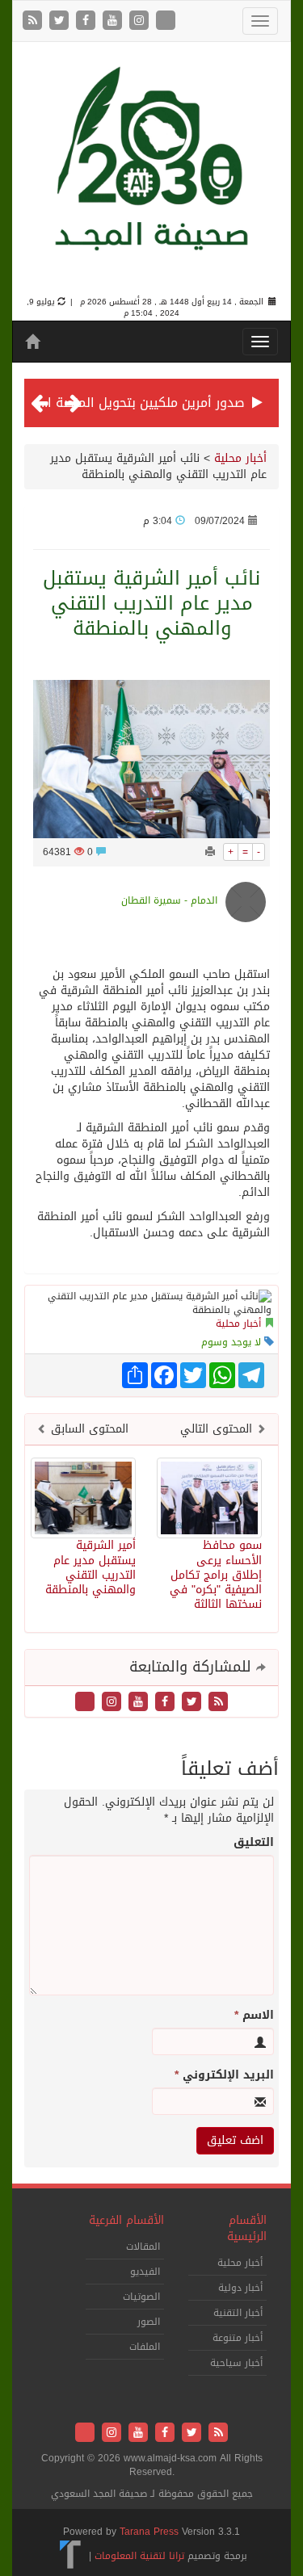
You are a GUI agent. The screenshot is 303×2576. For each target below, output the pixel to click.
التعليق (254, 1843)
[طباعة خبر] (210, 852)
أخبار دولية (240, 2288)
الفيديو (145, 2272)
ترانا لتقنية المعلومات (139, 2555)
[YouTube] (114, 21)
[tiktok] (166, 21)
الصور (149, 2322)
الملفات (145, 2347)
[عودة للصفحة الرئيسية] (151, 171)
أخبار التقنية (238, 2313)
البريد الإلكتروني (224, 2075)
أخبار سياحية (236, 2363)
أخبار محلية (240, 458)
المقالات (143, 2247)
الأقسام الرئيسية (247, 2228)
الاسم (254, 2016)
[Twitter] (61, 21)
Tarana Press (149, 2532)
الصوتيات (141, 2297)
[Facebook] (88, 21)
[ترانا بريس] (71, 2555)
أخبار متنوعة (238, 2338)
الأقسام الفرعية (126, 2220)
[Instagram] (141, 21)
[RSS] (34, 21)
